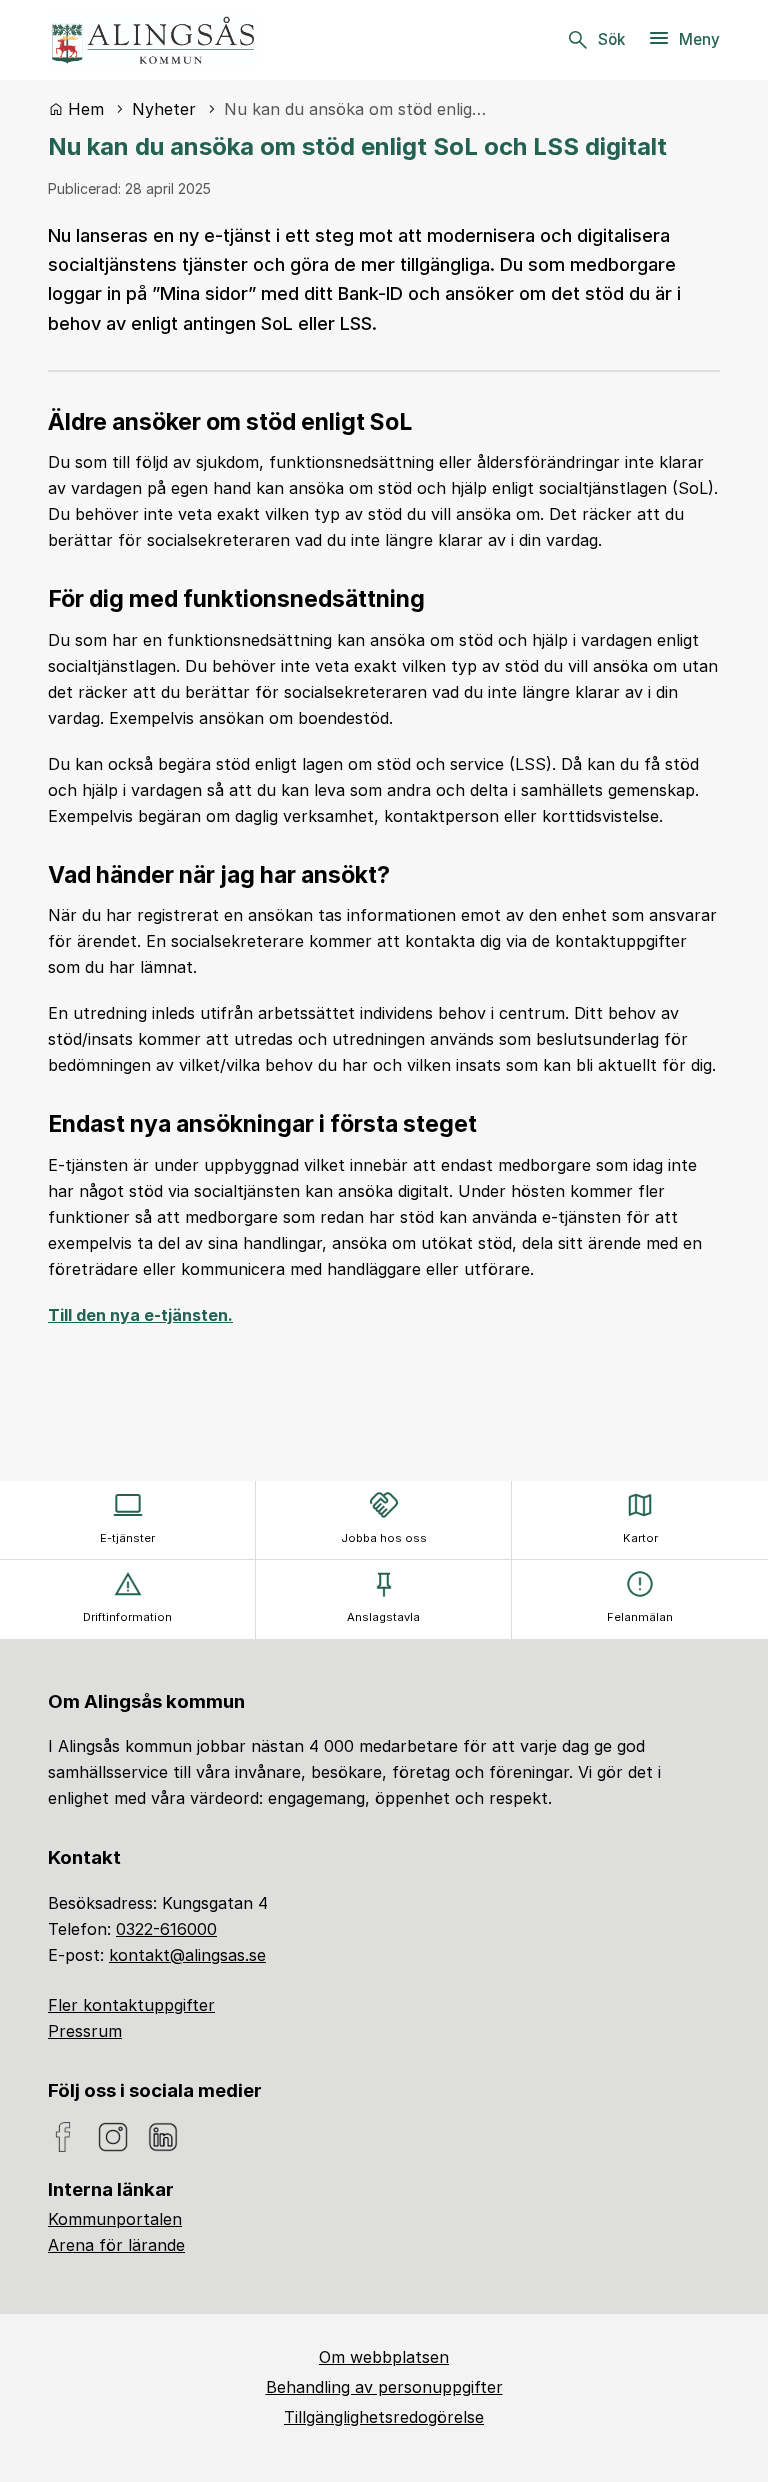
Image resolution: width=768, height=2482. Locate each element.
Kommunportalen (115, 2219)
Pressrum (85, 2031)
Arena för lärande (116, 2245)
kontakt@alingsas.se (187, 1955)
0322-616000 (166, 1929)
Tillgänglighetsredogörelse (384, 2417)
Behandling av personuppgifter (384, 2387)
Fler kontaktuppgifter (131, 2005)
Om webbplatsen (384, 2357)
